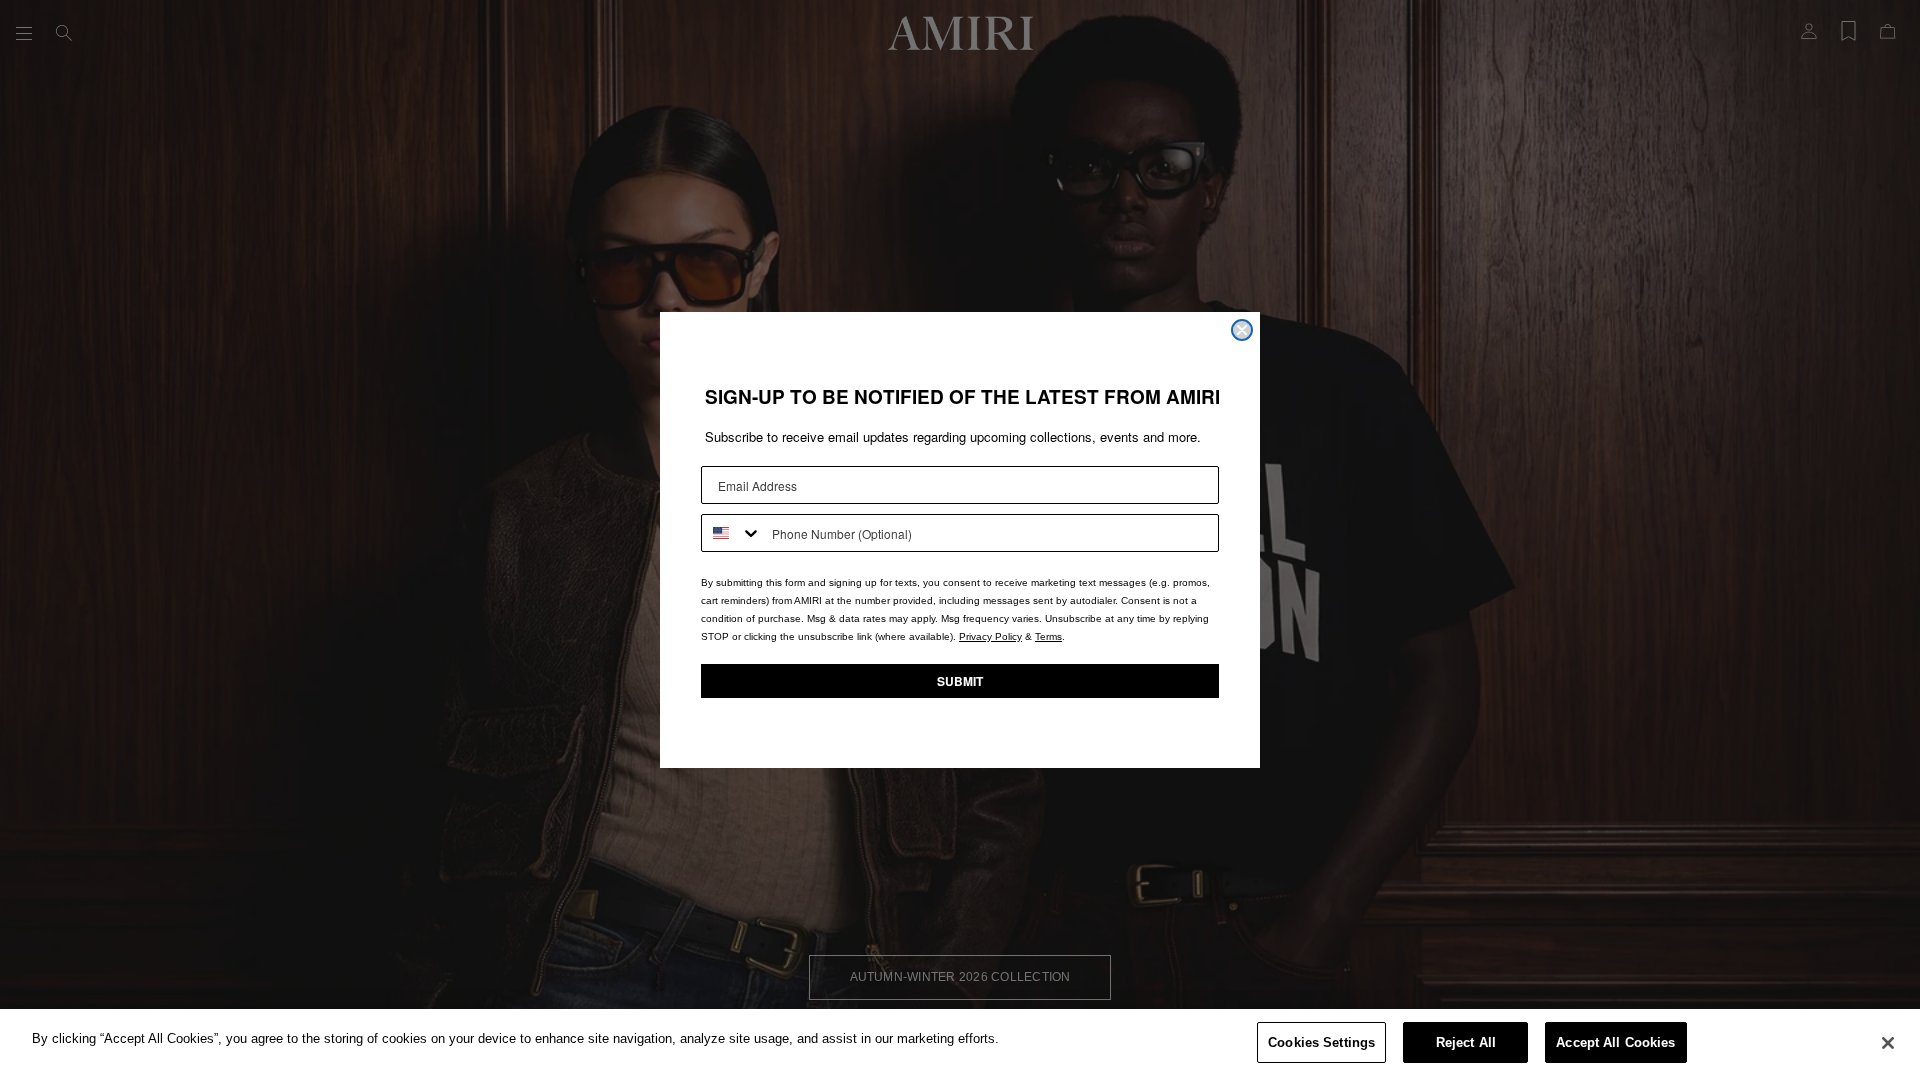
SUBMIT (960, 681)
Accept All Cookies (1615, 1042)
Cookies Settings (1321, 1042)
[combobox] (732, 533)
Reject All (1466, 1042)
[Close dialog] (1242, 330)
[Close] (1888, 1043)
